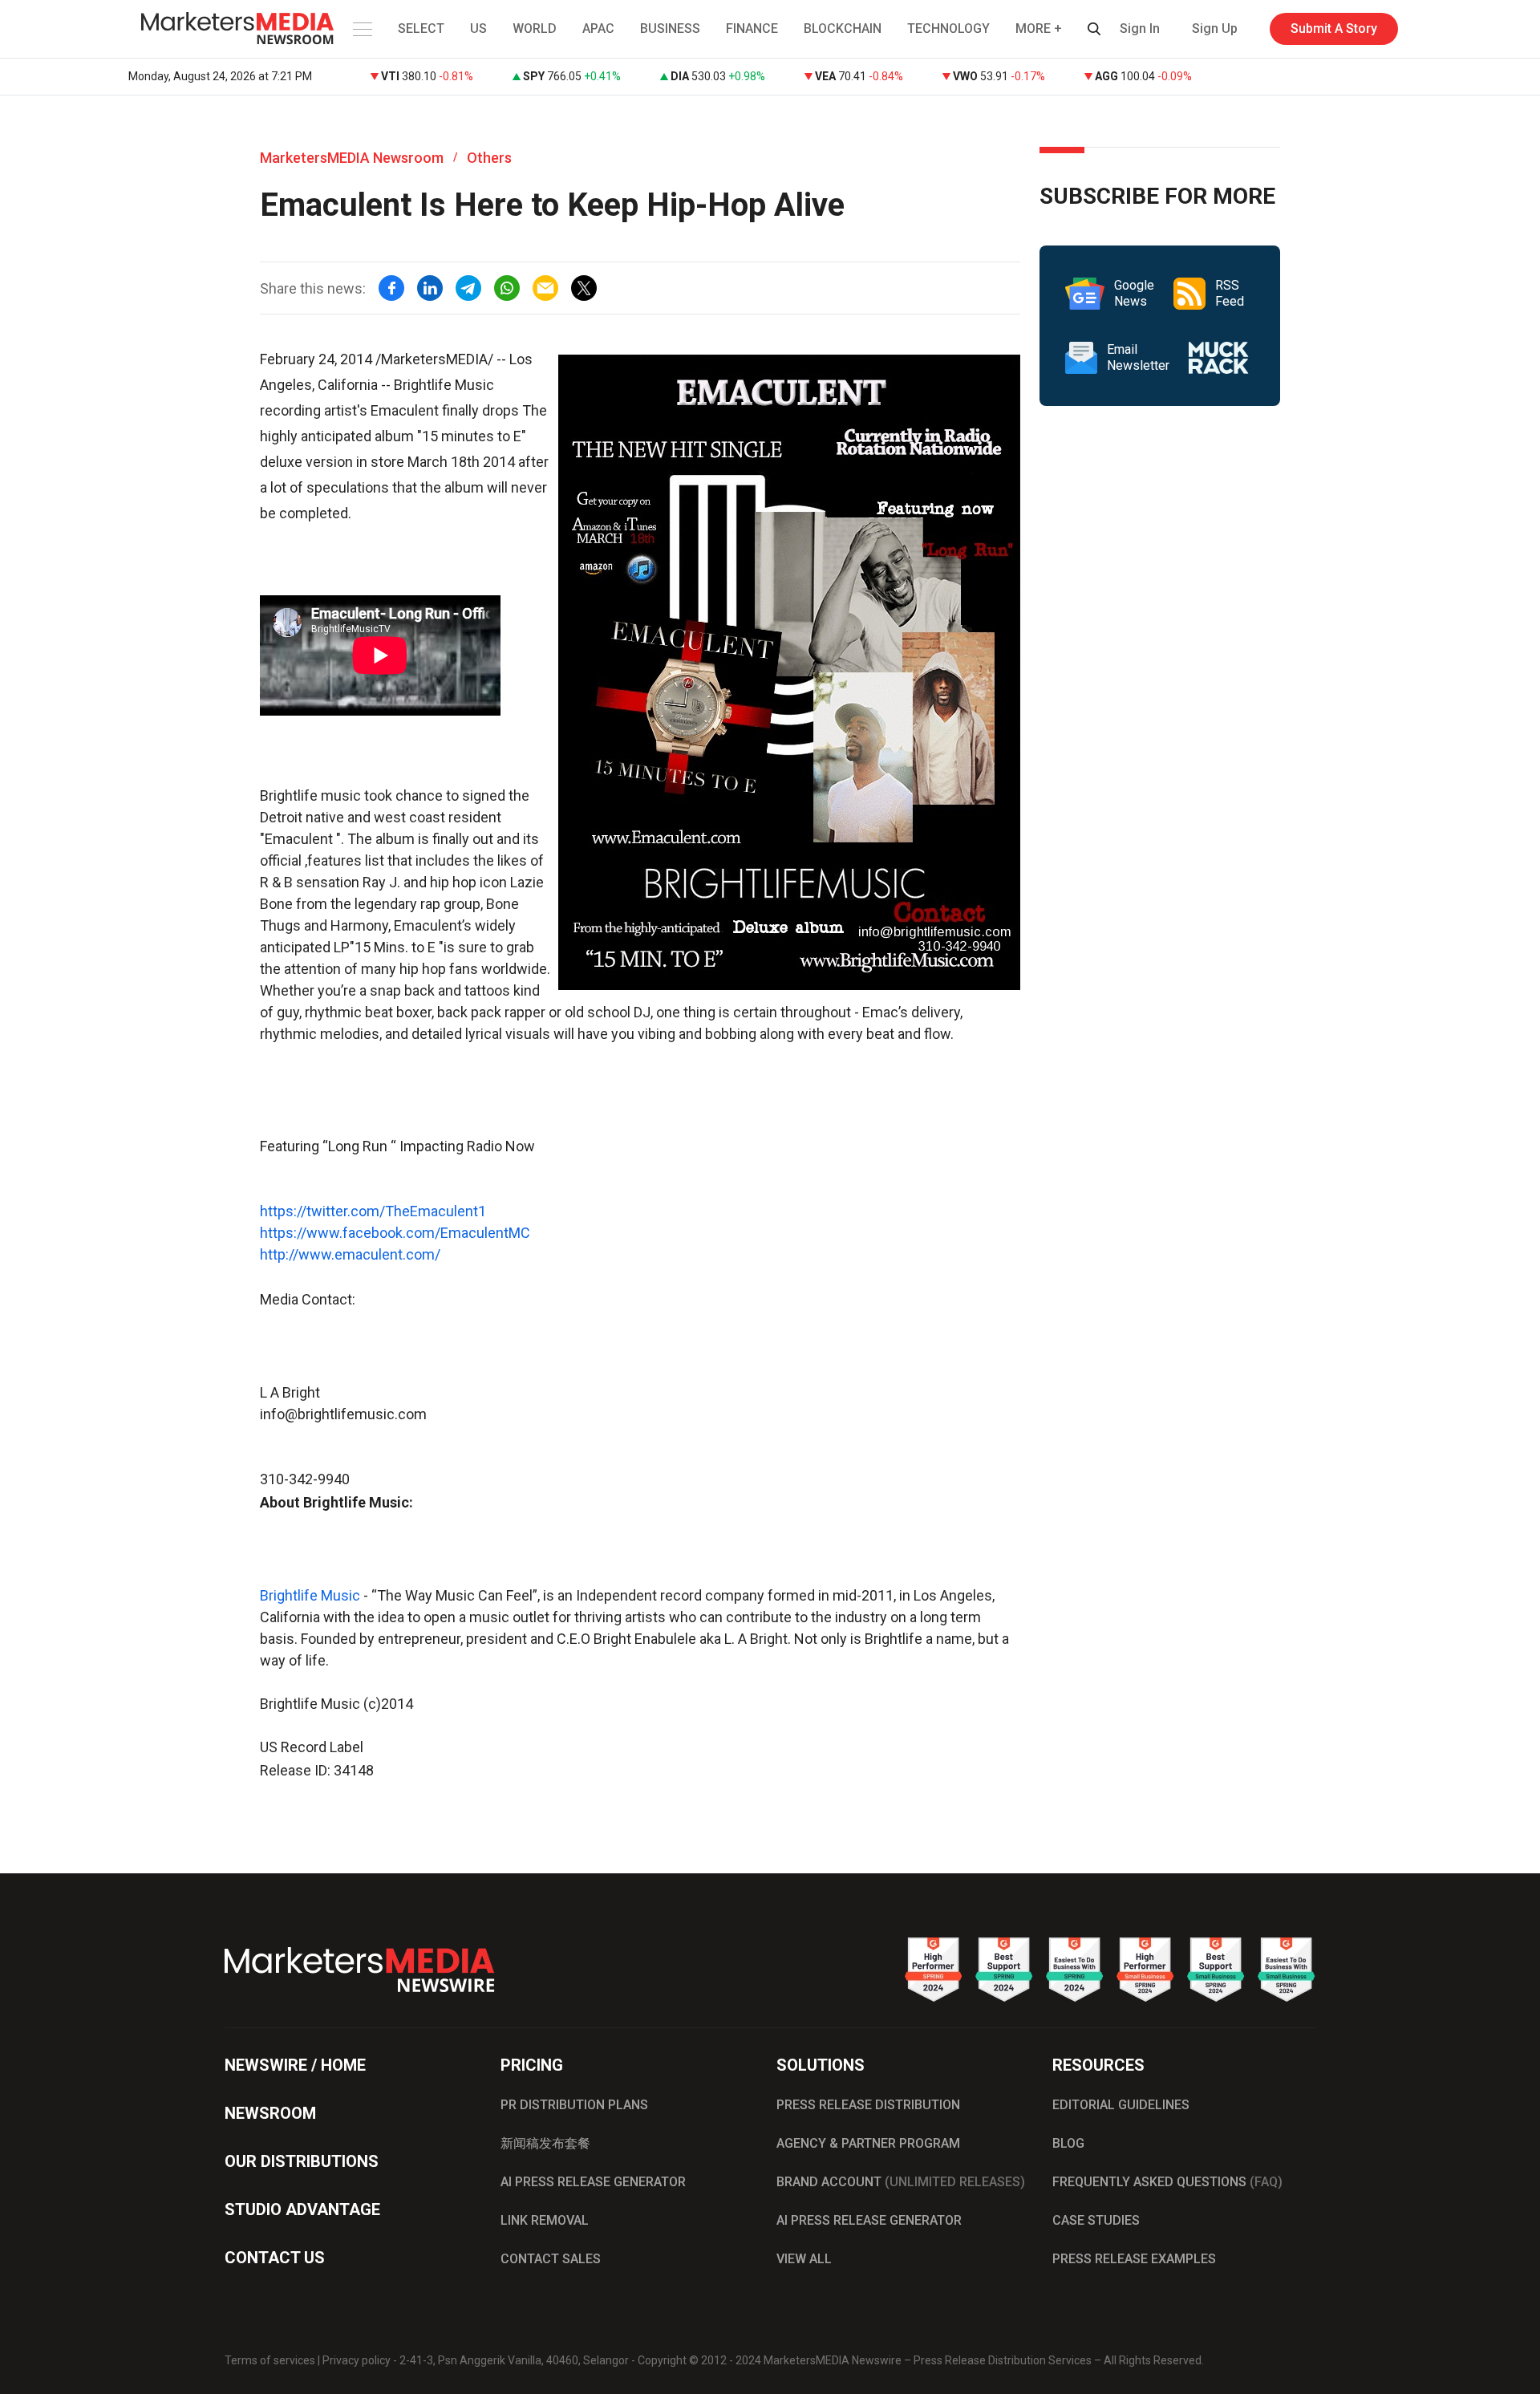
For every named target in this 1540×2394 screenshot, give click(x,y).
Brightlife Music (310, 1595)
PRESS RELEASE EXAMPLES (1134, 2259)
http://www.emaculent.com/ (350, 1254)
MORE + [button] (1039, 28)
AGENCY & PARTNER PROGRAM (868, 2143)
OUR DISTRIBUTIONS (302, 2161)
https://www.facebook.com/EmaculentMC (395, 1233)
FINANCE (752, 28)
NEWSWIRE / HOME (295, 2065)
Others (489, 158)
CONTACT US (275, 2258)
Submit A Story (1334, 28)
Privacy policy (357, 2360)
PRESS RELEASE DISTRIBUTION (868, 2105)
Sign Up (1215, 28)
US (478, 28)
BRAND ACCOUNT (901, 2182)
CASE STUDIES (1096, 2220)
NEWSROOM (270, 2113)
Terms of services (270, 2360)
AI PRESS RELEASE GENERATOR (593, 2182)
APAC (598, 28)
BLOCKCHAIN (843, 28)
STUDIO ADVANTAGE (302, 2209)
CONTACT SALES (551, 2259)
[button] (361, 29)
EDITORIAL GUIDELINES (1121, 2105)
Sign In (1140, 28)
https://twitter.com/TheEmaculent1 (373, 1211)
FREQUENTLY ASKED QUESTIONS (1167, 2182)
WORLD (535, 28)
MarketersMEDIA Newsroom (352, 158)
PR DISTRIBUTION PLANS (574, 2105)
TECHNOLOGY (948, 28)
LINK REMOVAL (545, 2220)
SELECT (421, 28)
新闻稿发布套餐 (545, 2143)
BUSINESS (670, 28)
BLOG (1068, 2143)
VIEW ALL (804, 2259)
